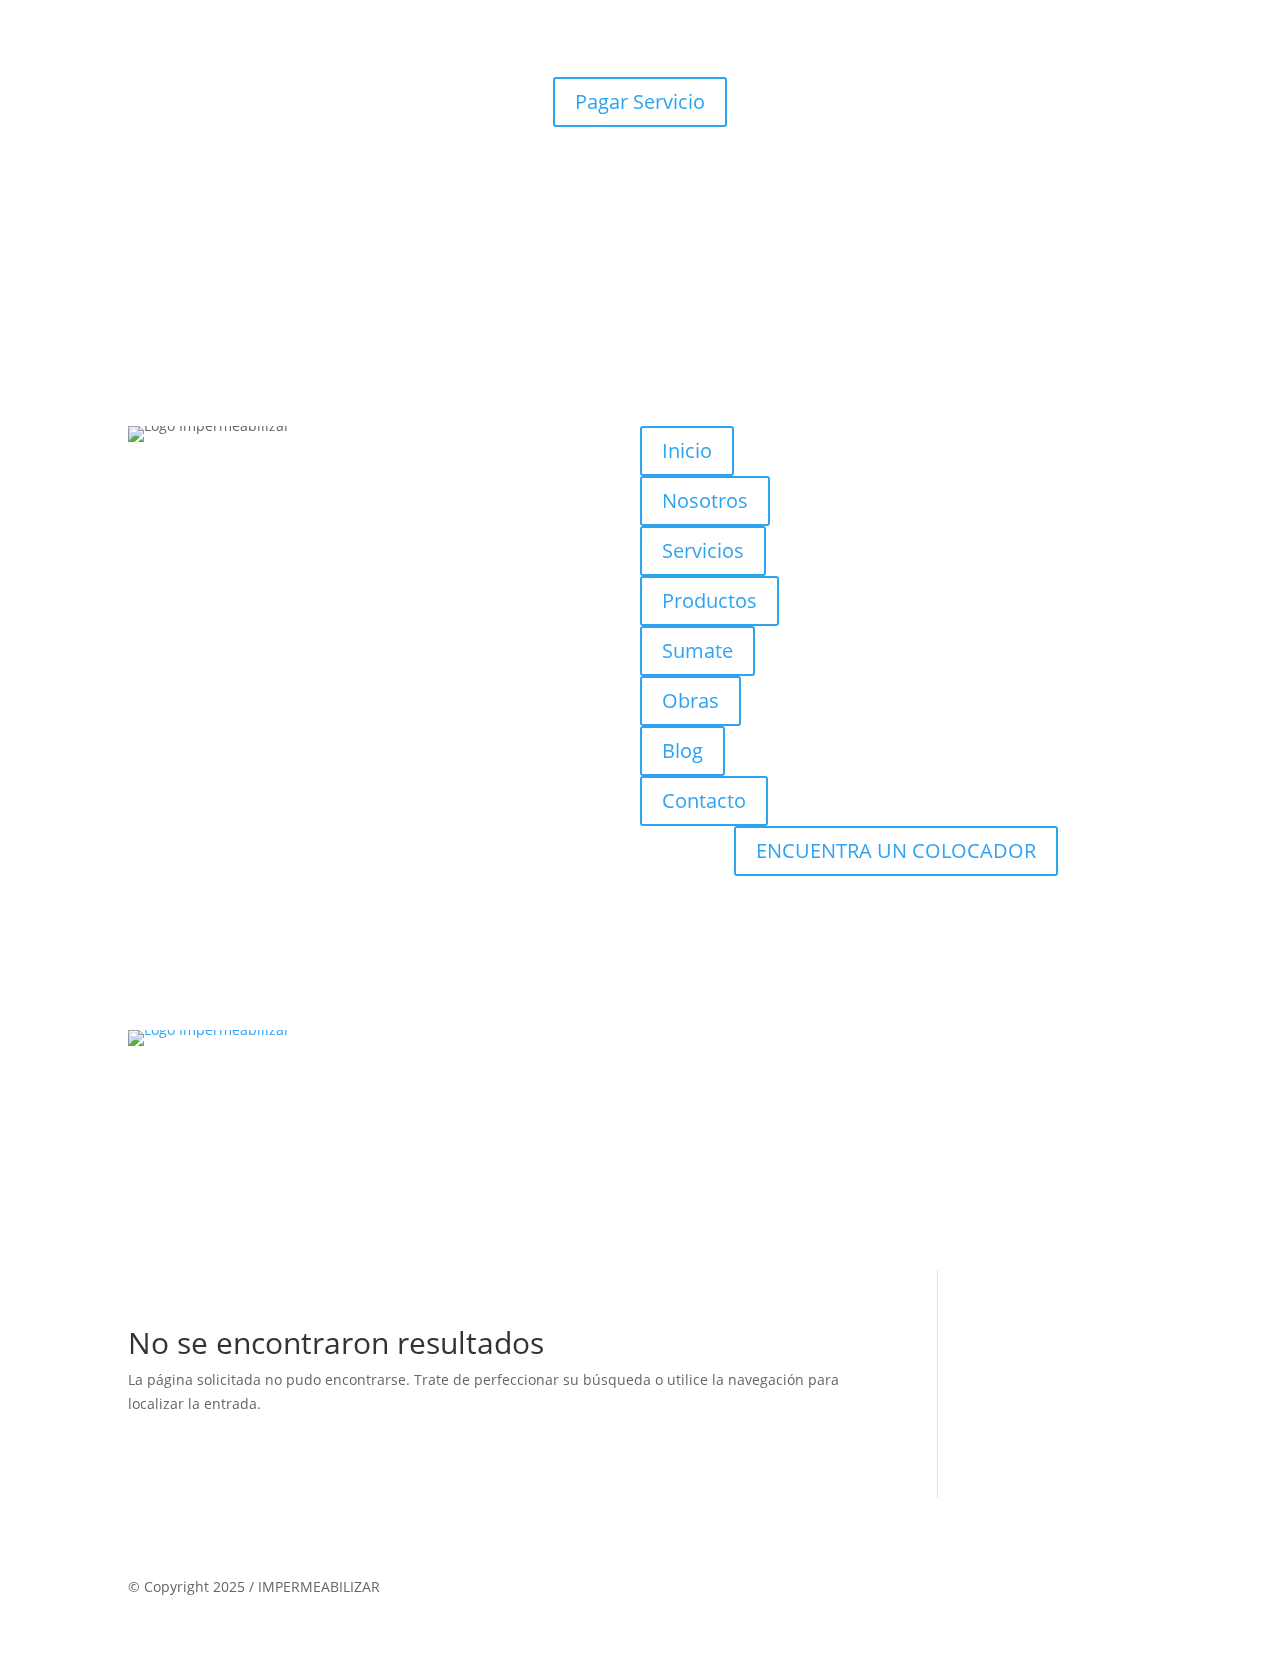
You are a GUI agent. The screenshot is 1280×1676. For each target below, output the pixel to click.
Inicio (687, 450)
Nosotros (705, 500)
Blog (682, 750)
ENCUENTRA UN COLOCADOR (896, 850)
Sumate (697, 650)
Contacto (704, 800)
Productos (709, 600)
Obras (690, 700)
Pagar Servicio (640, 101)
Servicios (703, 550)
